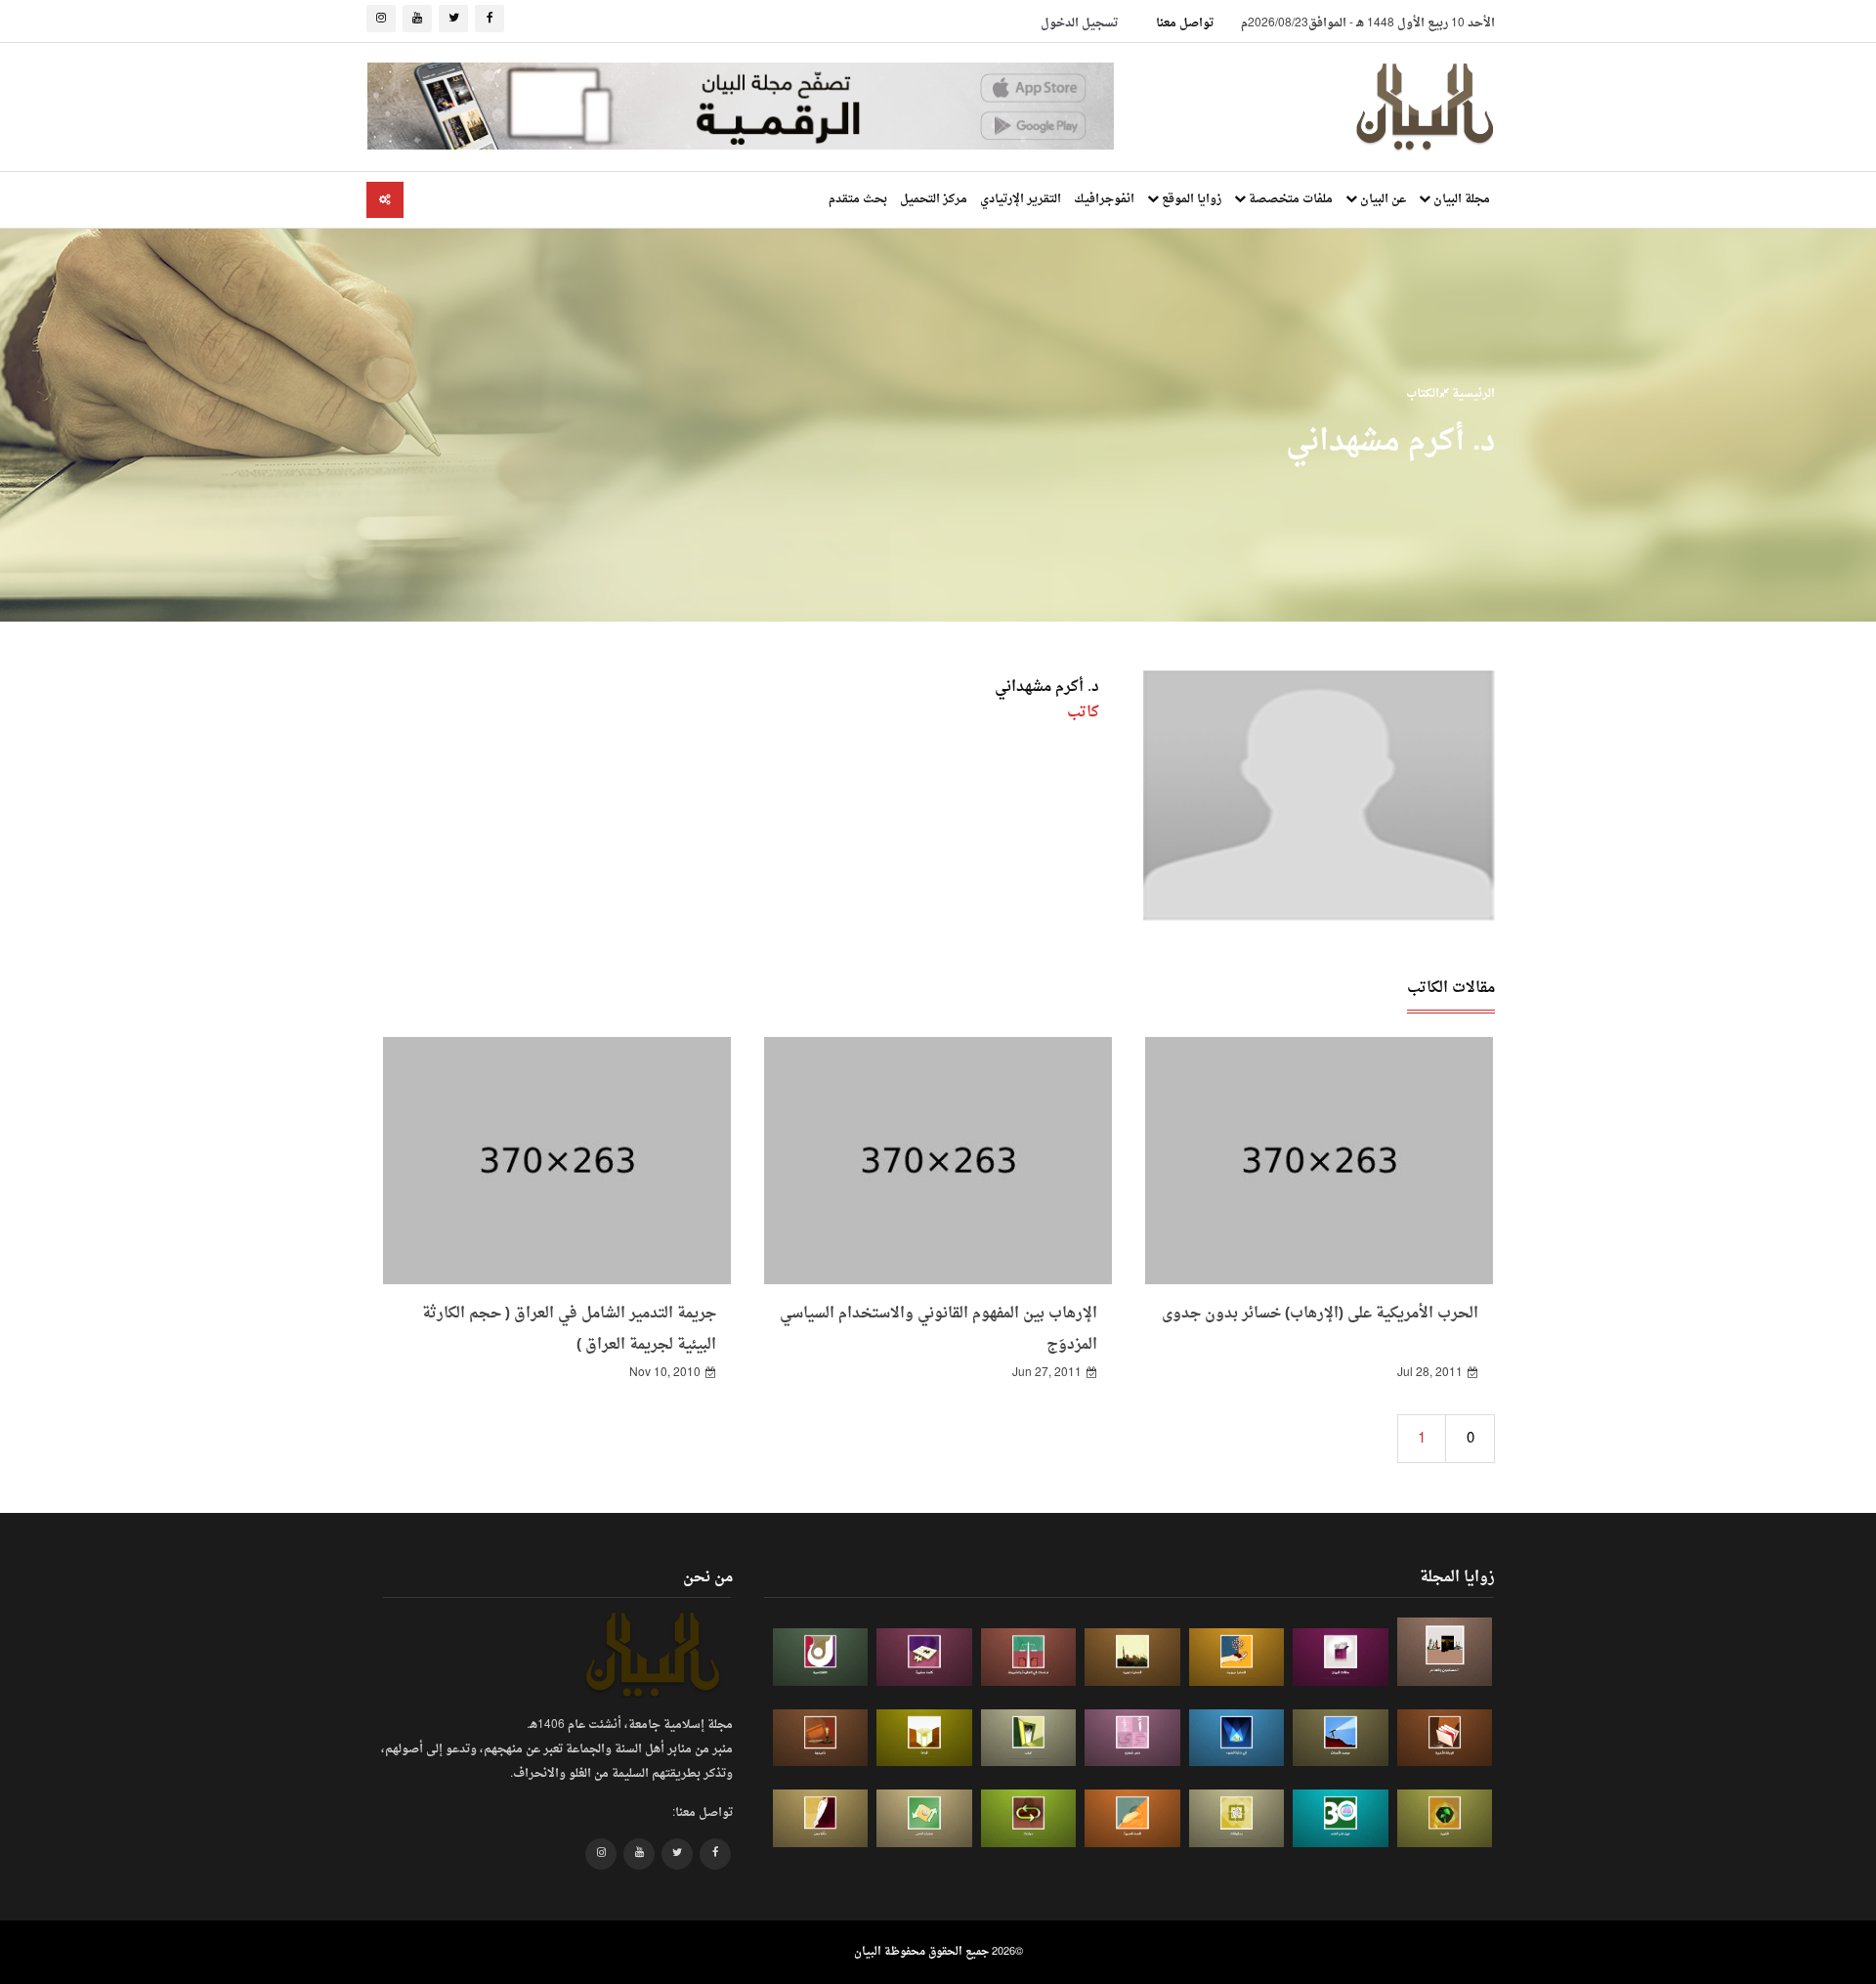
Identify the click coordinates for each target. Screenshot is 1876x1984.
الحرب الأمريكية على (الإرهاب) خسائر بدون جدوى (1320, 1314)
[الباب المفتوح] (1029, 1738)
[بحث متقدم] (385, 200)
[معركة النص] (924, 1818)
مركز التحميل (934, 199)
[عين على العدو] (1341, 1818)
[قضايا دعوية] (1132, 1657)
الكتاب (1423, 394)
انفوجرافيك (1104, 199)
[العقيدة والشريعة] (1029, 1657)
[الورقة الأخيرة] (1445, 1738)
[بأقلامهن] (821, 1818)
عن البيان (1382, 199)
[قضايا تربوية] (1237, 1657)
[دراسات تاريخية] (821, 1738)
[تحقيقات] (1237, 1818)
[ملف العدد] (1341, 1657)
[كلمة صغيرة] (924, 1657)
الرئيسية (1472, 394)
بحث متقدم (858, 199)
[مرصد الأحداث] (1341, 1738)
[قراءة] (924, 1738)
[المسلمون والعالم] (1445, 1651)
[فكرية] (1445, 1818)
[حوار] (1029, 1818)
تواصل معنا (1185, 23)
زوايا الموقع (1190, 199)
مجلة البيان (1460, 199)
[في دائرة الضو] (1237, 1738)
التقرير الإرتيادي (1021, 199)
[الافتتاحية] (821, 1657)
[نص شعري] (1132, 1738)
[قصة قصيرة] (1132, 1818)
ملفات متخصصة (1289, 199)
